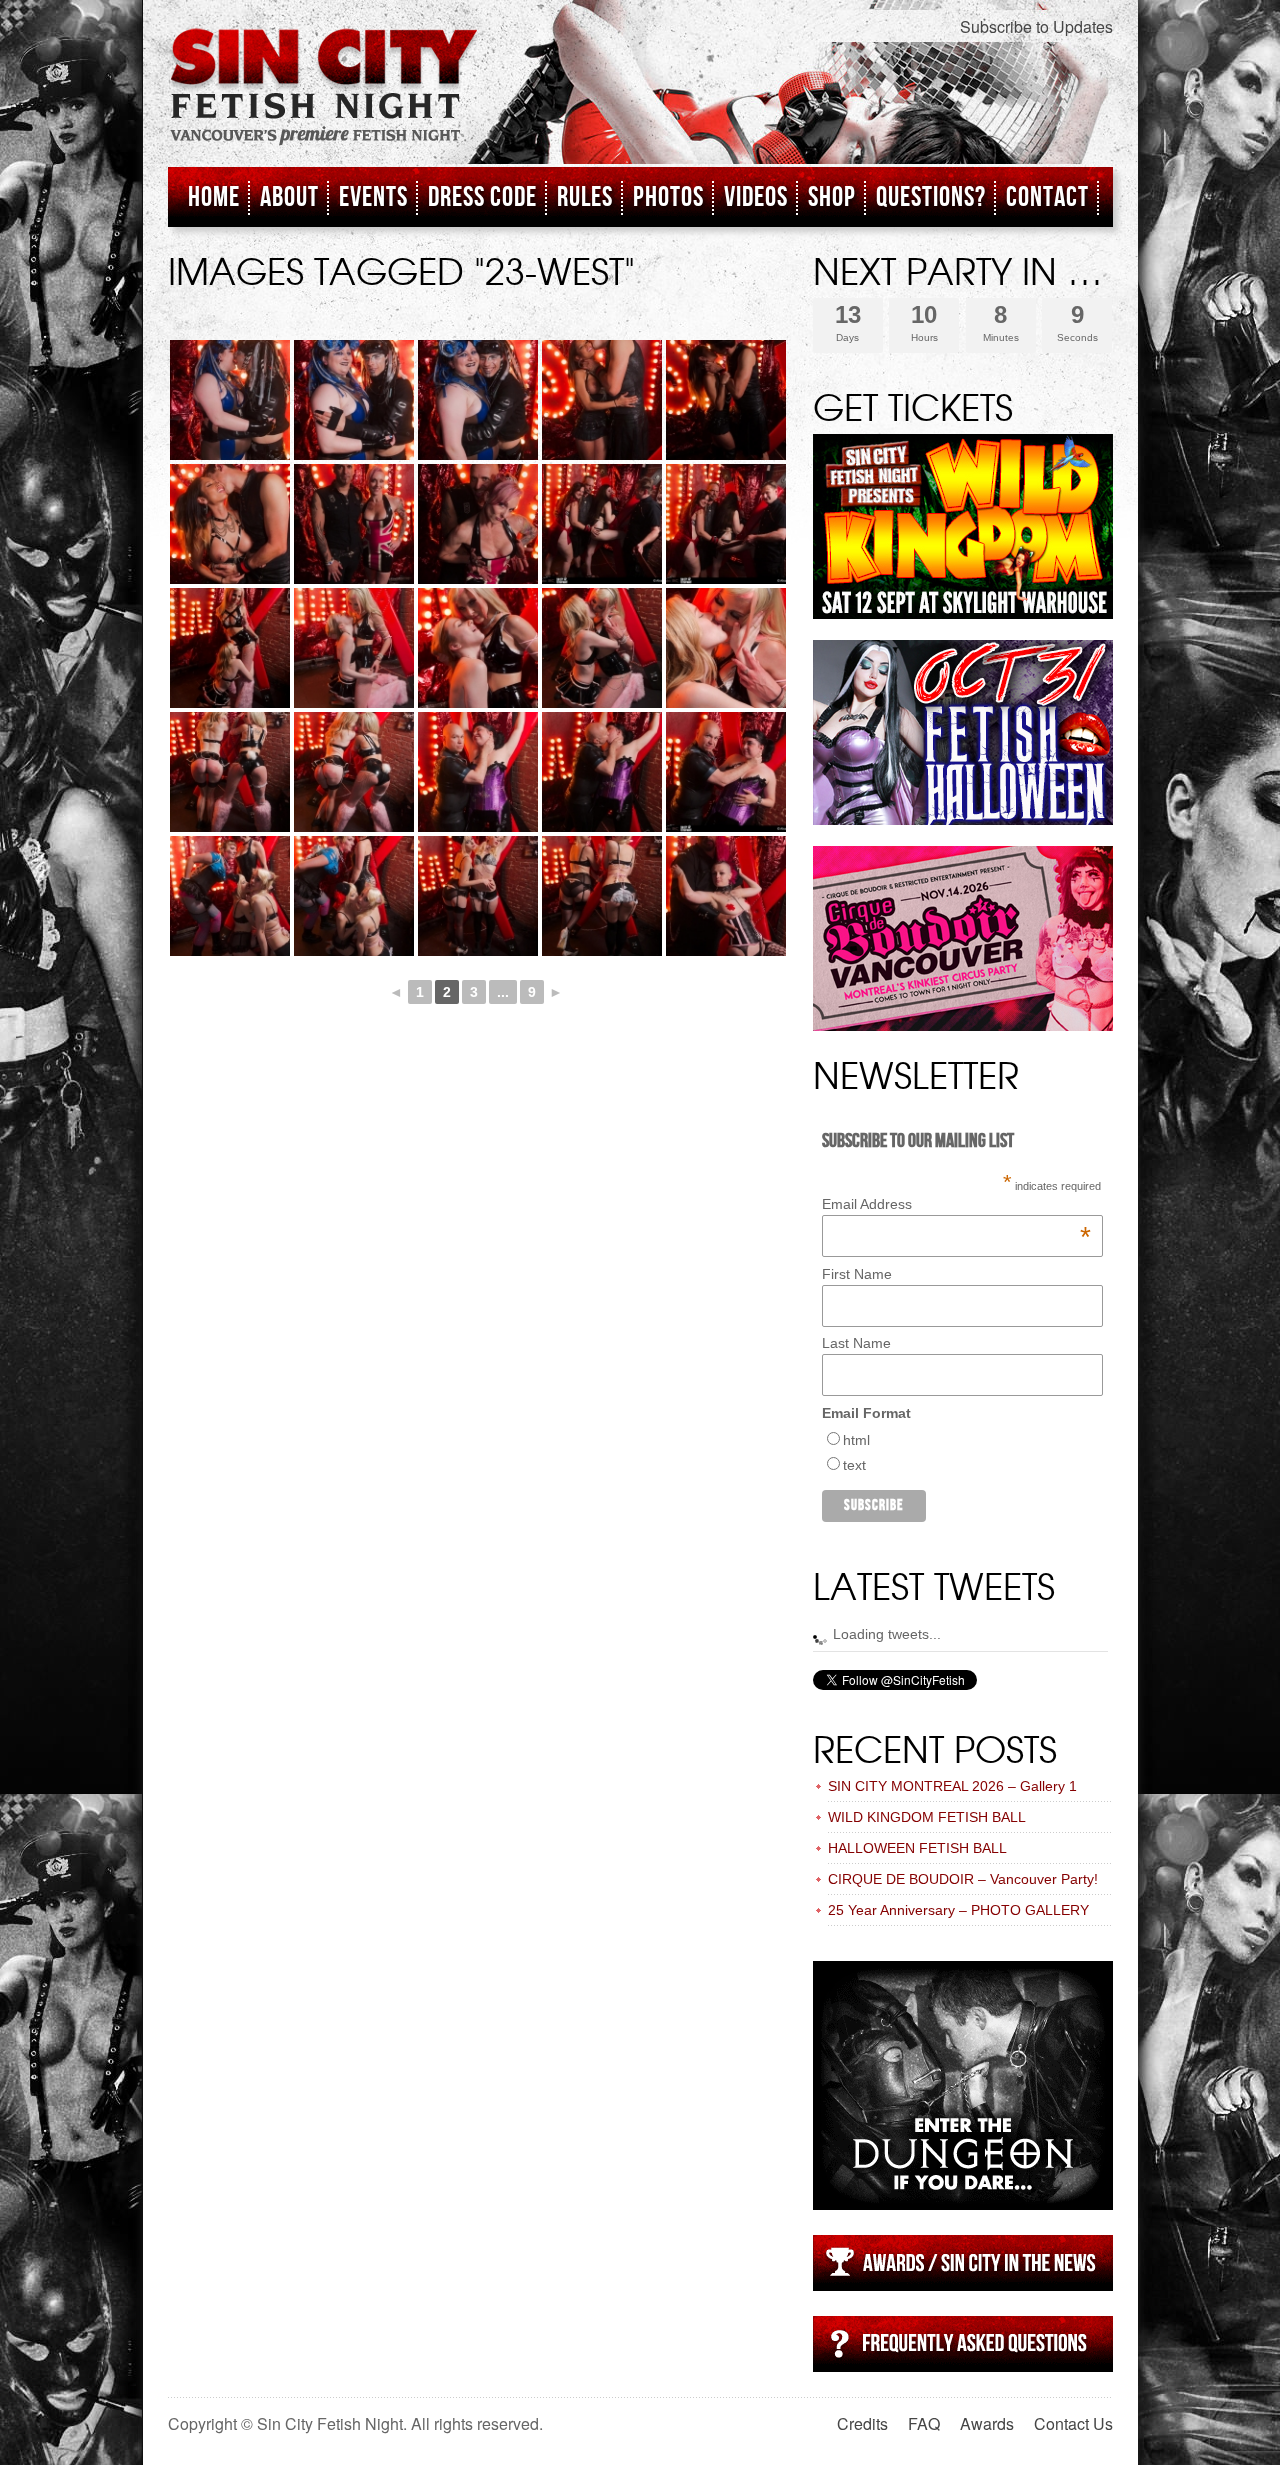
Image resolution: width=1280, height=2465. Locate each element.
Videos (756, 197)
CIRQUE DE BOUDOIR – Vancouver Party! (963, 1879)
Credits (862, 2423)
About (289, 197)
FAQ (924, 2423)
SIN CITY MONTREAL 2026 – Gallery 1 (952, 1786)
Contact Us (1073, 2423)
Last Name (856, 1343)
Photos (668, 197)
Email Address (956, 1204)
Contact (1047, 197)
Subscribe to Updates (1036, 26)
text (854, 1465)
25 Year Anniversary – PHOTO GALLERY (958, 1910)
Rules (585, 197)
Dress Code (482, 197)
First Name (857, 1274)
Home (214, 197)
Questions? (931, 197)
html (856, 1440)
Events (373, 197)
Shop (832, 197)
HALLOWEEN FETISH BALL (917, 1848)
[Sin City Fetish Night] (324, 107)
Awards (987, 2423)
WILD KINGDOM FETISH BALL (927, 1817)
